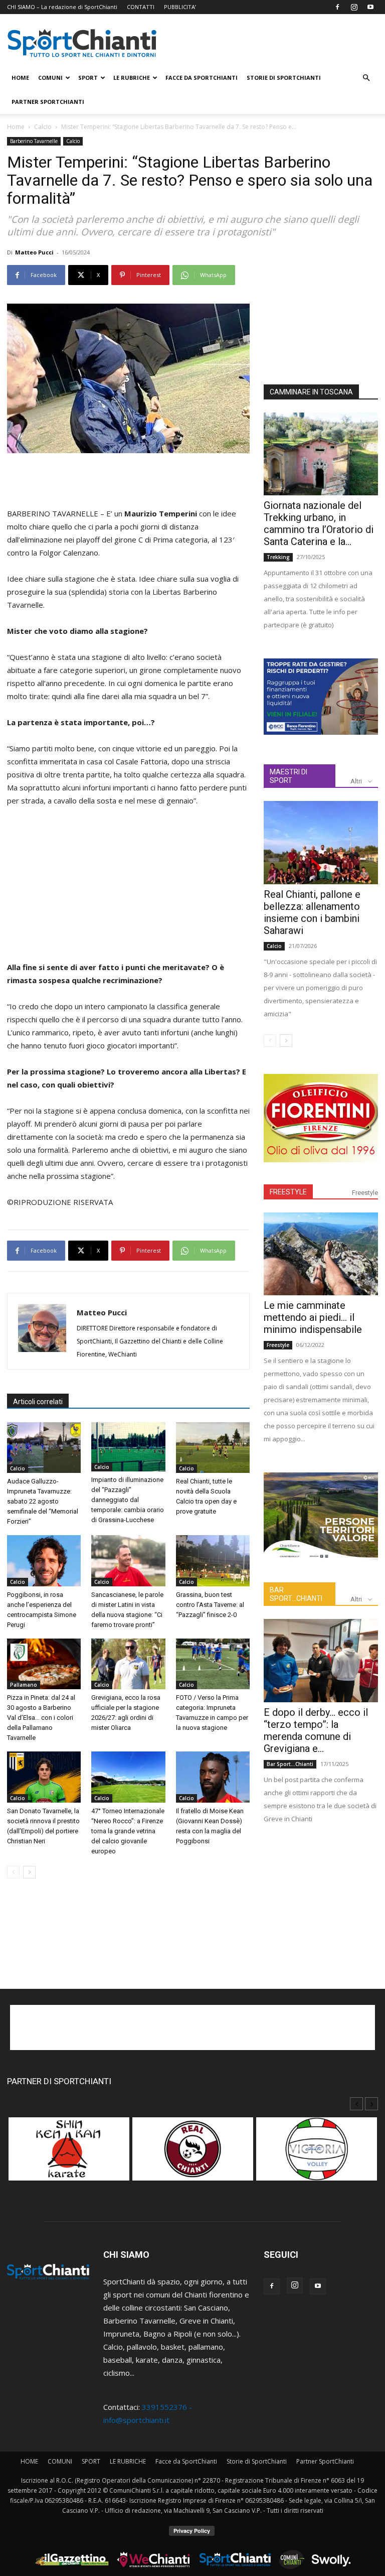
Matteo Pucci (34, 252)
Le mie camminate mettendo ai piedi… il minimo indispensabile (313, 1317)
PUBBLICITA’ (180, 7)
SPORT (88, 78)
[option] (69, 2154)
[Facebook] (337, 7)
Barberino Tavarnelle (34, 141)
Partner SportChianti (48, 102)
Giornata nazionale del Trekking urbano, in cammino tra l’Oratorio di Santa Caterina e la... (319, 523)
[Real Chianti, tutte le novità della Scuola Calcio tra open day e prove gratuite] (213, 1448)
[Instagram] (354, 7)
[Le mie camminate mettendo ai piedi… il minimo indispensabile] (321, 1254)
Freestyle (365, 1193)
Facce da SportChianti (202, 78)
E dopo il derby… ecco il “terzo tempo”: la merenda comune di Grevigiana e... (316, 1730)
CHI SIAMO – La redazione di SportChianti (62, 7)
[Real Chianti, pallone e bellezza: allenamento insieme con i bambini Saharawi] (321, 842)
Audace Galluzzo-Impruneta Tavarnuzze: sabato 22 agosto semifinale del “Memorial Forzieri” (43, 1501)
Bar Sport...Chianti (290, 1764)
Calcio (43, 127)
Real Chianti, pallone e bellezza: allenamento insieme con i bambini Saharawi (312, 912)
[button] (366, 78)
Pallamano (24, 1685)
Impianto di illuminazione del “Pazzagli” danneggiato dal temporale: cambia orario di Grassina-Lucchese (128, 1500)
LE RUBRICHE (132, 78)
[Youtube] (370, 7)
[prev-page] (13, 1872)
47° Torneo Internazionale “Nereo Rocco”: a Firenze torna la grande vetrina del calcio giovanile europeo (128, 1831)
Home (16, 127)
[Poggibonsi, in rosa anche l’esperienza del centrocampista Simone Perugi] (44, 1561)
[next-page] (29, 1872)
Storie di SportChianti (284, 78)
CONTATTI (141, 7)
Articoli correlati (38, 1402)
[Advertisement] (128, 481)
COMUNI (50, 78)
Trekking (278, 557)
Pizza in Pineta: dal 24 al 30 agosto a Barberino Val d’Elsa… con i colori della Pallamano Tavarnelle (41, 1718)
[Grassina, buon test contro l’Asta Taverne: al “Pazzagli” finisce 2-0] (213, 1561)
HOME (20, 78)
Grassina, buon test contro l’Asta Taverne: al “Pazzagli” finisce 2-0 (210, 1605)
